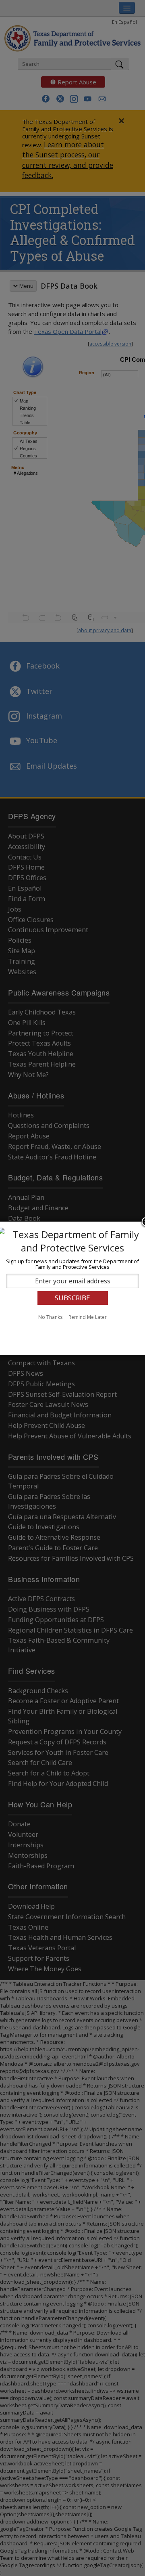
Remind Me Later (88, 1317)
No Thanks (50, 1317)
